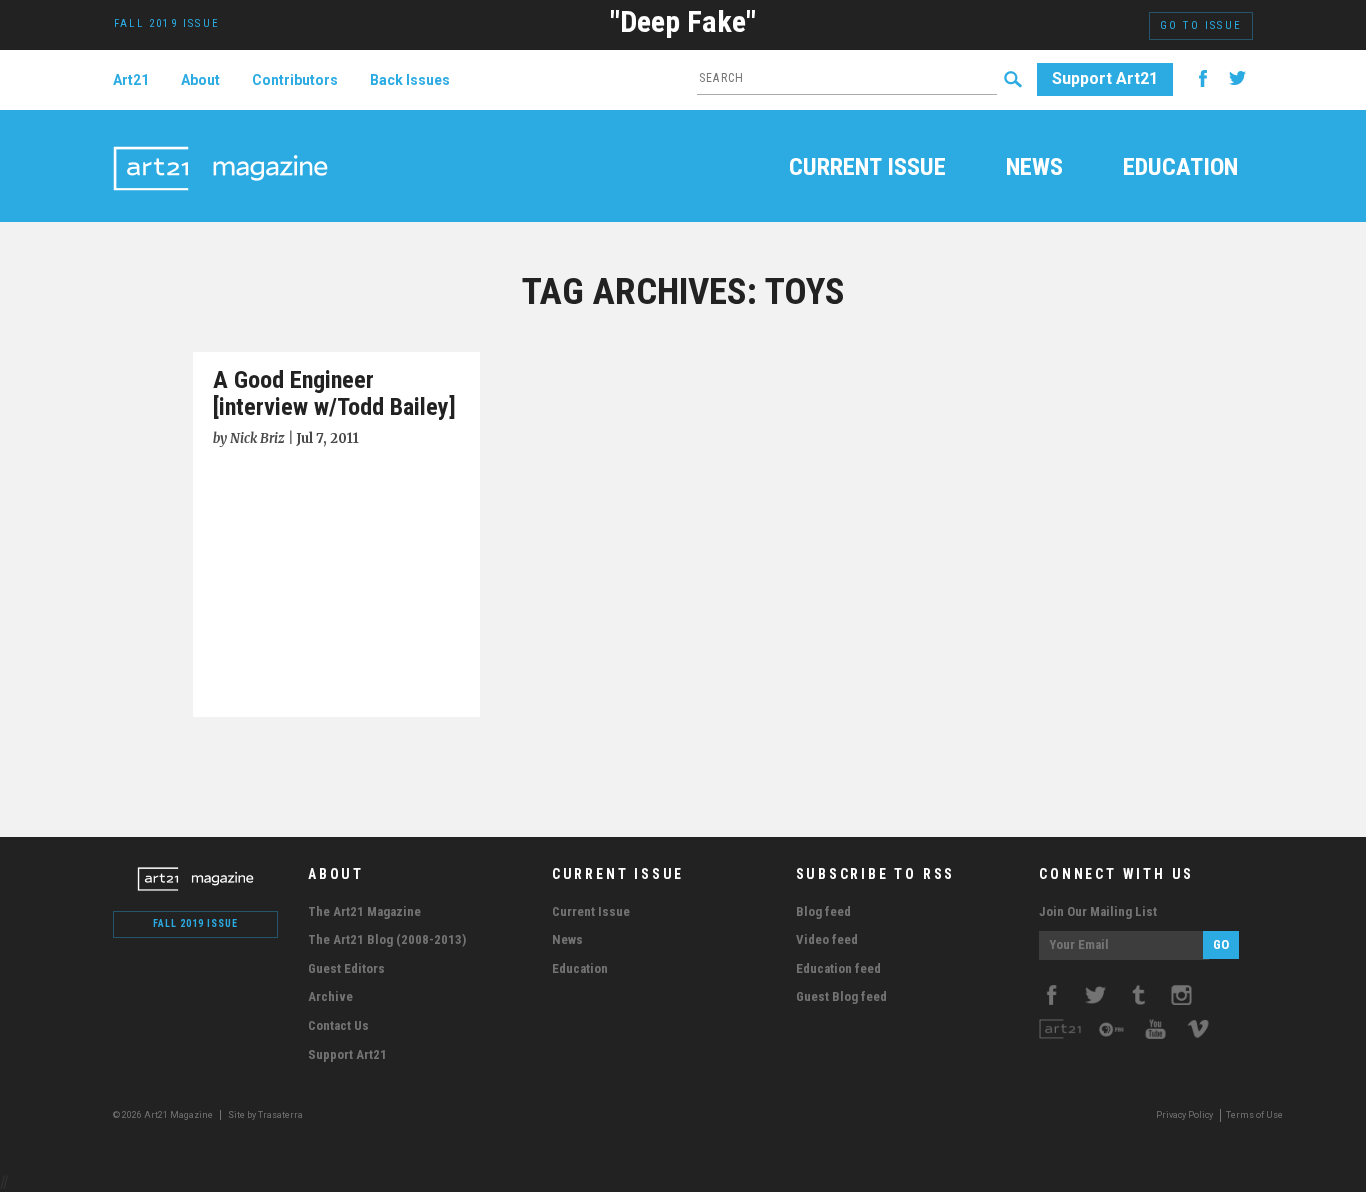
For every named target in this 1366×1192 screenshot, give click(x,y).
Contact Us (338, 1025)
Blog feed (823, 911)
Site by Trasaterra (265, 1115)
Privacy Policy (1184, 1115)
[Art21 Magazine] (220, 145)
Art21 (131, 80)
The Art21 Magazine (364, 911)
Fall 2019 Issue (195, 923)
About (200, 80)
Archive (330, 996)
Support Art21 (1105, 78)
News (1034, 169)
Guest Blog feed (841, 996)
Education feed (838, 968)
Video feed (827, 939)
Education (1180, 169)
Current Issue (867, 169)
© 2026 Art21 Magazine (164, 1115)
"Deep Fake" (683, 21)
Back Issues (410, 80)
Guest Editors (346, 968)
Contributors (295, 80)
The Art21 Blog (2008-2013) (387, 939)
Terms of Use (1254, 1115)
